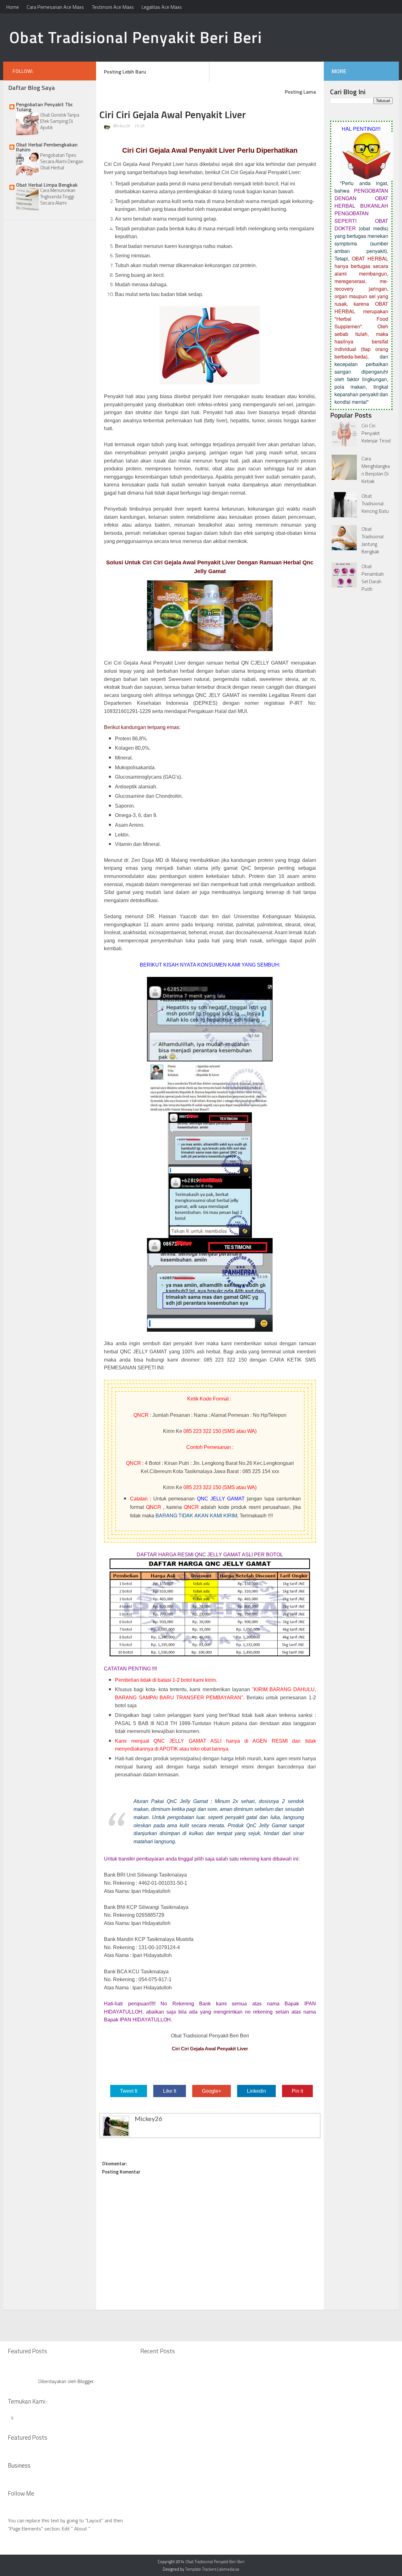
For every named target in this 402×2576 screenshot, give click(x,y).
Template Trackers (201, 2569)
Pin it (297, 2091)
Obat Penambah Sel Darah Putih (373, 578)
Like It (170, 2091)
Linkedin (256, 2091)
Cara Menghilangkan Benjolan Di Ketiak (376, 470)
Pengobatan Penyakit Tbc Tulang (44, 107)
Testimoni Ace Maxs (113, 7)
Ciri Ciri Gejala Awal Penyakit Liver (144, 164)
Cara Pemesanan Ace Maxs (55, 7)
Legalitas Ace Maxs (162, 7)
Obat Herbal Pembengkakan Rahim (47, 147)
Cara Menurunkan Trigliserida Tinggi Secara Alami (58, 197)
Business (19, 2465)
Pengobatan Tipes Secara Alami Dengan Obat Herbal (62, 161)
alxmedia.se (229, 2569)
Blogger (85, 2381)
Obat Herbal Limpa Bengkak (47, 185)
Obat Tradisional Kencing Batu (375, 503)
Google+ (212, 2091)
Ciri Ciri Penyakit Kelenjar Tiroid (376, 433)
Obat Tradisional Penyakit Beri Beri (136, 37)
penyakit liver (189, 1343)
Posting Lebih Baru (125, 72)
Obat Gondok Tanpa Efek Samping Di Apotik (60, 121)
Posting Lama (300, 92)
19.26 (139, 126)
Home (13, 7)
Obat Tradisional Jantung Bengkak (372, 540)
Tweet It (129, 2091)
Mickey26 (121, 126)
